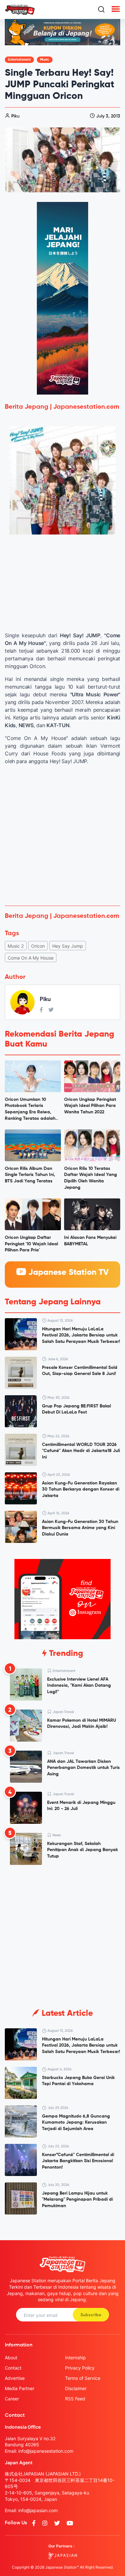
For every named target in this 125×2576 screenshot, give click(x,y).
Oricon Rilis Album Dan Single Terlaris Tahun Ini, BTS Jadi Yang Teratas (30, 1175)
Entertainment (19, 60)
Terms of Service (83, 2378)
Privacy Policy (80, 2368)
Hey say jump (68, 946)
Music (45, 60)
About (11, 2358)
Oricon (38, 946)
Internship (75, 2358)
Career (12, 2399)
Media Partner (20, 2388)
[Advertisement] (63, 835)
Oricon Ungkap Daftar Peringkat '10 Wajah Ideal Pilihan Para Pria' (31, 1244)
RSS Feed (75, 2399)
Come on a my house (31, 958)
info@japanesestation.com (46, 2451)
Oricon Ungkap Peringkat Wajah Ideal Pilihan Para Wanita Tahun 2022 (90, 1106)
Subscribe (91, 2315)
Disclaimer (76, 2388)
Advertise (15, 2378)
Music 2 (16, 946)
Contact (13, 2368)
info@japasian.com (38, 2510)
